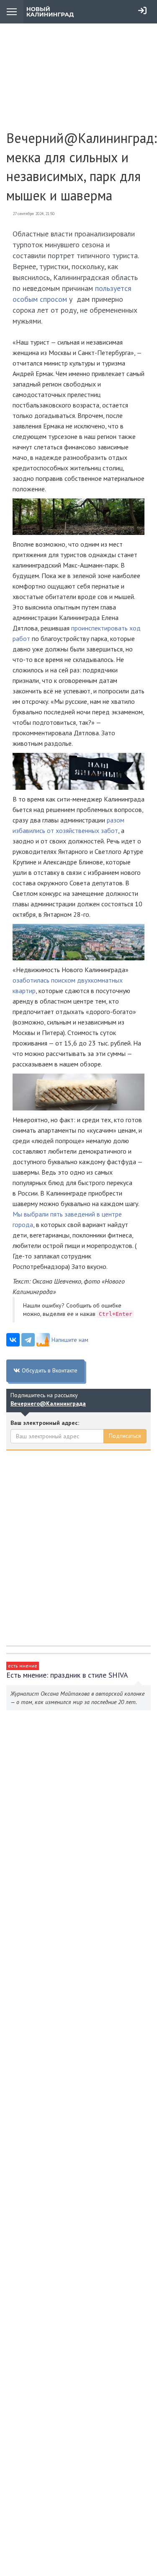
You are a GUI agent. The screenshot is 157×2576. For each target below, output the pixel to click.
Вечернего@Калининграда (48, 1403)
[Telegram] (28, 1340)
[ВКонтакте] (13, 1340)
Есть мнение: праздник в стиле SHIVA (67, 1675)
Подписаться (125, 1436)
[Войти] (142, 10)
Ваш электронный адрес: (45, 1423)
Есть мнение (23, 1666)
